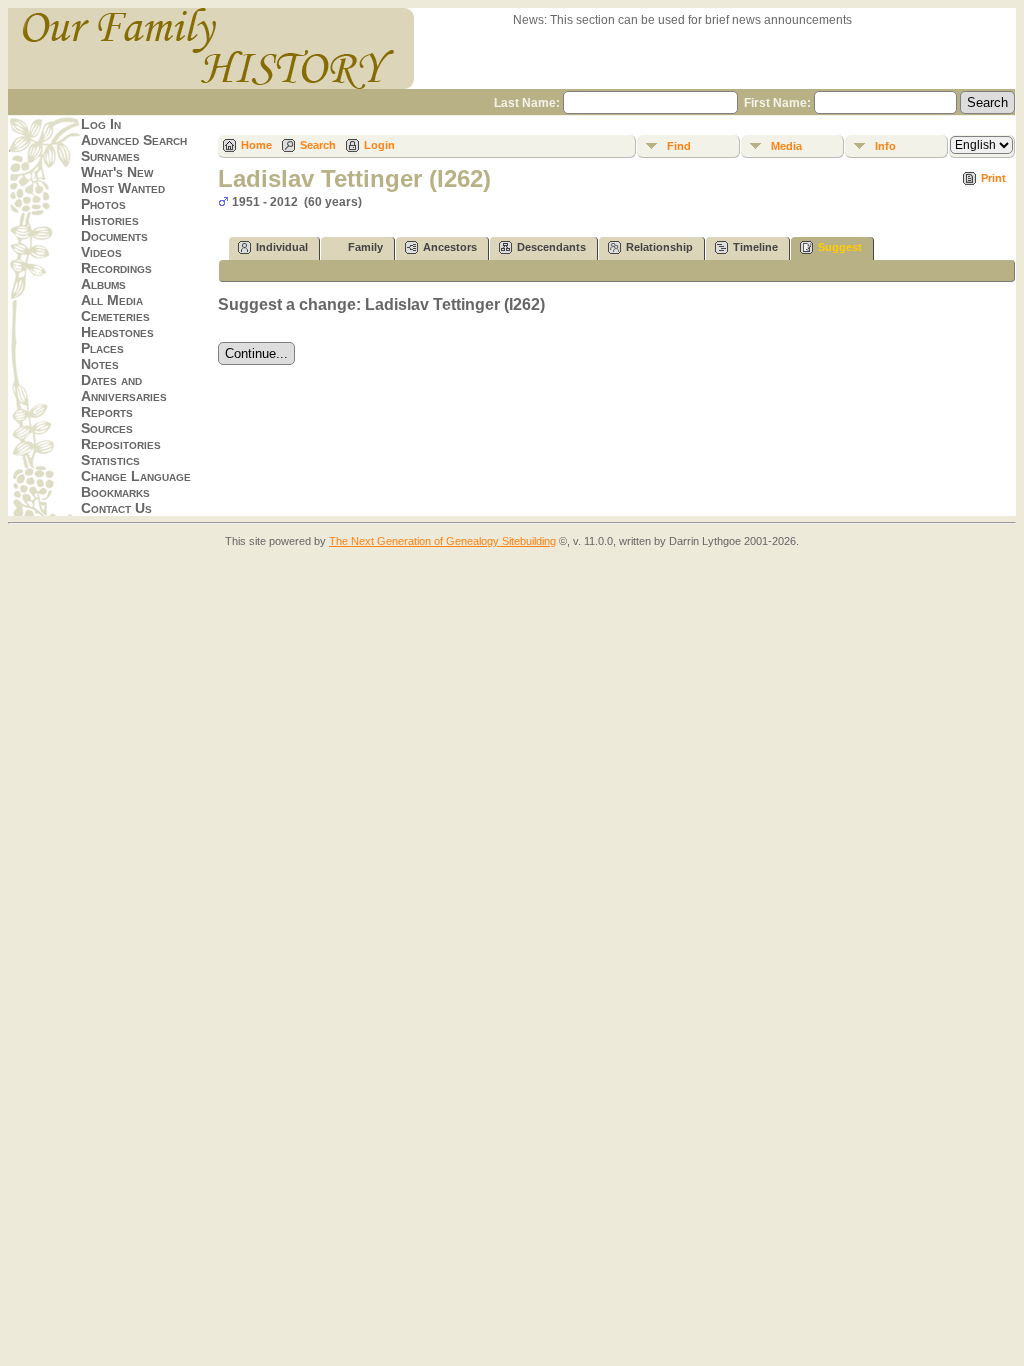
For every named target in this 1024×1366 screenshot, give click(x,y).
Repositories (121, 444)
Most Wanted (123, 188)
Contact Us (116, 508)
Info (885, 146)
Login (379, 145)
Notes (100, 364)
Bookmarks (115, 492)
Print (993, 178)
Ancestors (450, 247)
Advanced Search (134, 140)
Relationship (659, 247)
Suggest (840, 247)
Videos (101, 252)
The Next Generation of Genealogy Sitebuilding (442, 541)
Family (365, 247)
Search (318, 145)
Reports (107, 412)
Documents (114, 236)
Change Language (136, 476)
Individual (282, 247)
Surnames (110, 156)
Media (786, 146)
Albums (103, 284)
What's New (117, 172)
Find (679, 146)
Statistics (110, 460)
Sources (107, 428)
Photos (103, 204)
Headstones (117, 332)
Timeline (755, 247)
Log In (101, 124)
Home (256, 145)
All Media (112, 300)
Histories (110, 220)
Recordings (116, 268)
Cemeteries (115, 316)
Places (102, 348)
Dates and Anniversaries (124, 388)
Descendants (551, 247)
